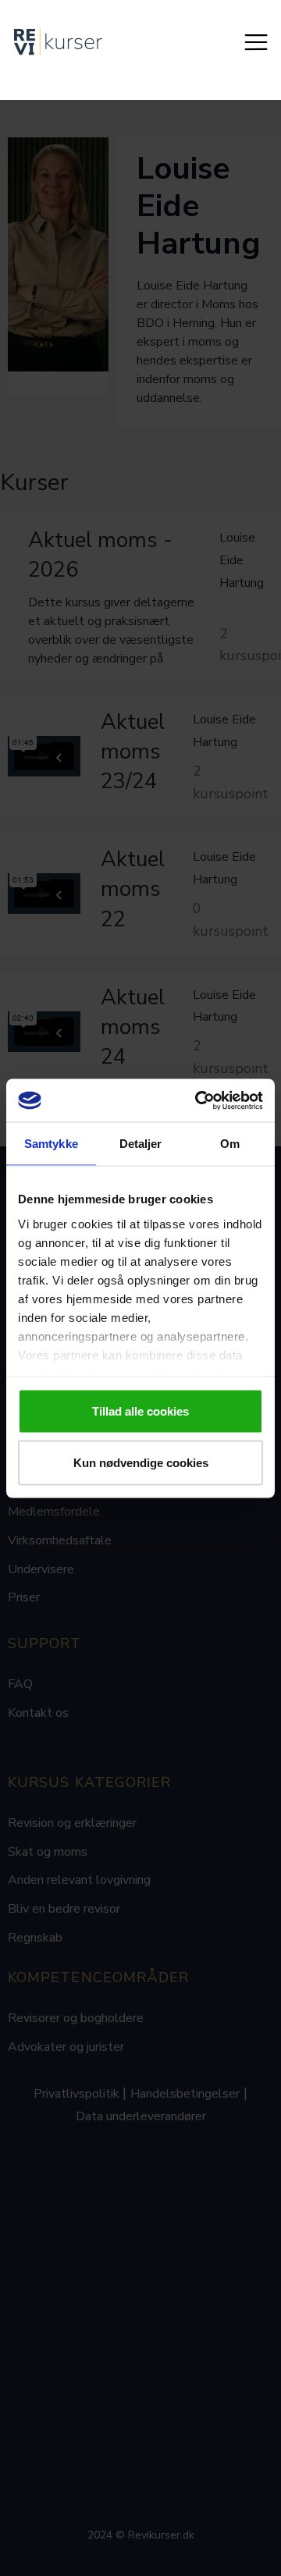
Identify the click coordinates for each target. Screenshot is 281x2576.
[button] (256, 42)
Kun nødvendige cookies (141, 1462)
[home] (58, 42)
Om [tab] (230, 1144)
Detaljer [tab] (141, 1144)
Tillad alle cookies (140, 1411)
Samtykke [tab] (51, 1144)
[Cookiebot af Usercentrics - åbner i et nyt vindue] (198, 1100)
